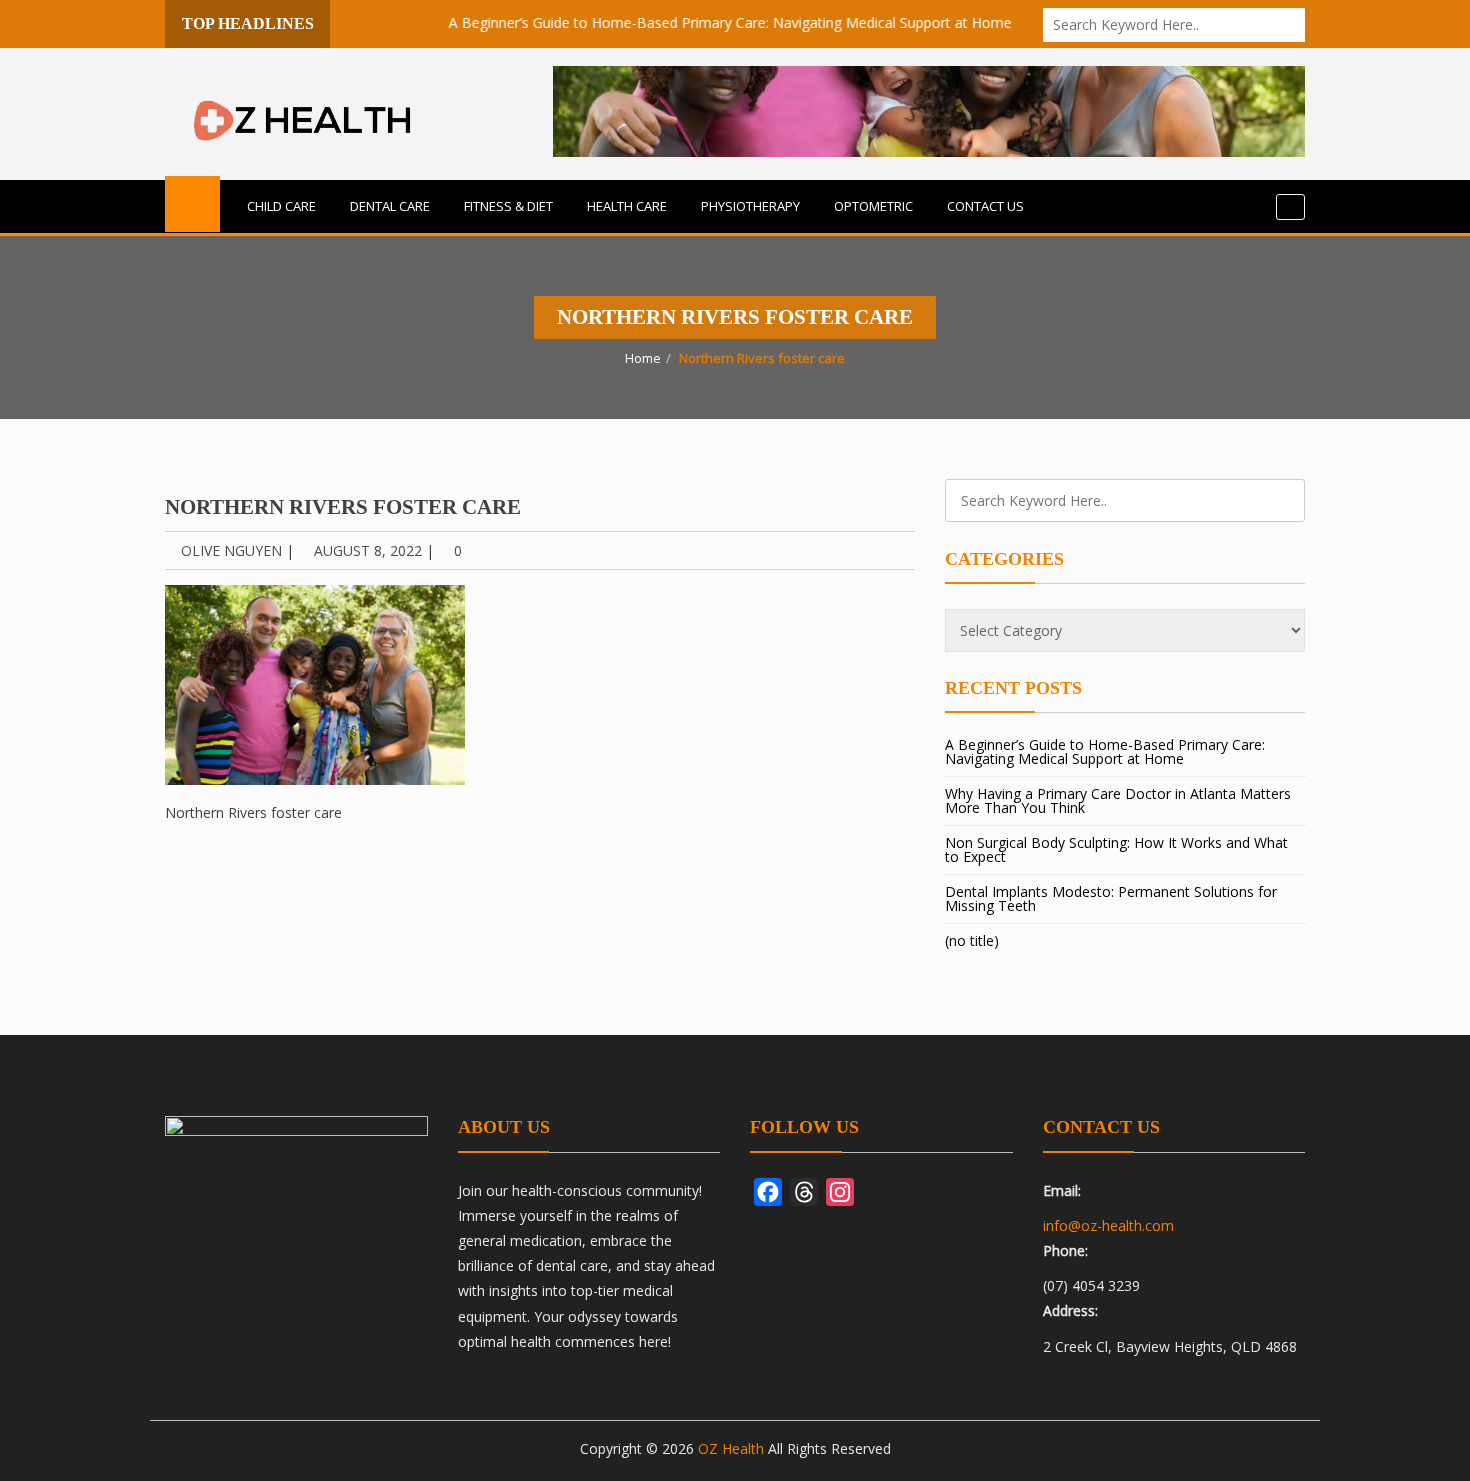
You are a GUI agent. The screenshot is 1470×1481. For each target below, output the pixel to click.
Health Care (627, 206)
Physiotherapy (750, 206)
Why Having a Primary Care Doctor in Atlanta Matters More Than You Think (1118, 800)
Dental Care (390, 206)
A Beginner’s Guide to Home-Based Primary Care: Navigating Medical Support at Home (702, 22)
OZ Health (731, 1448)
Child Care (281, 206)
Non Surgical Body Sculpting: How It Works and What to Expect (1116, 849)
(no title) (972, 940)
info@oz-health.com (1108, 1225)
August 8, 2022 (368, 550)
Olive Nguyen (231, 550)
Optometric (873, 206)
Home (643, 358)
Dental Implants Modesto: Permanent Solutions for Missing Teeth (1111, 898)
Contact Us (985, 206)
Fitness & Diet (508, 206)
